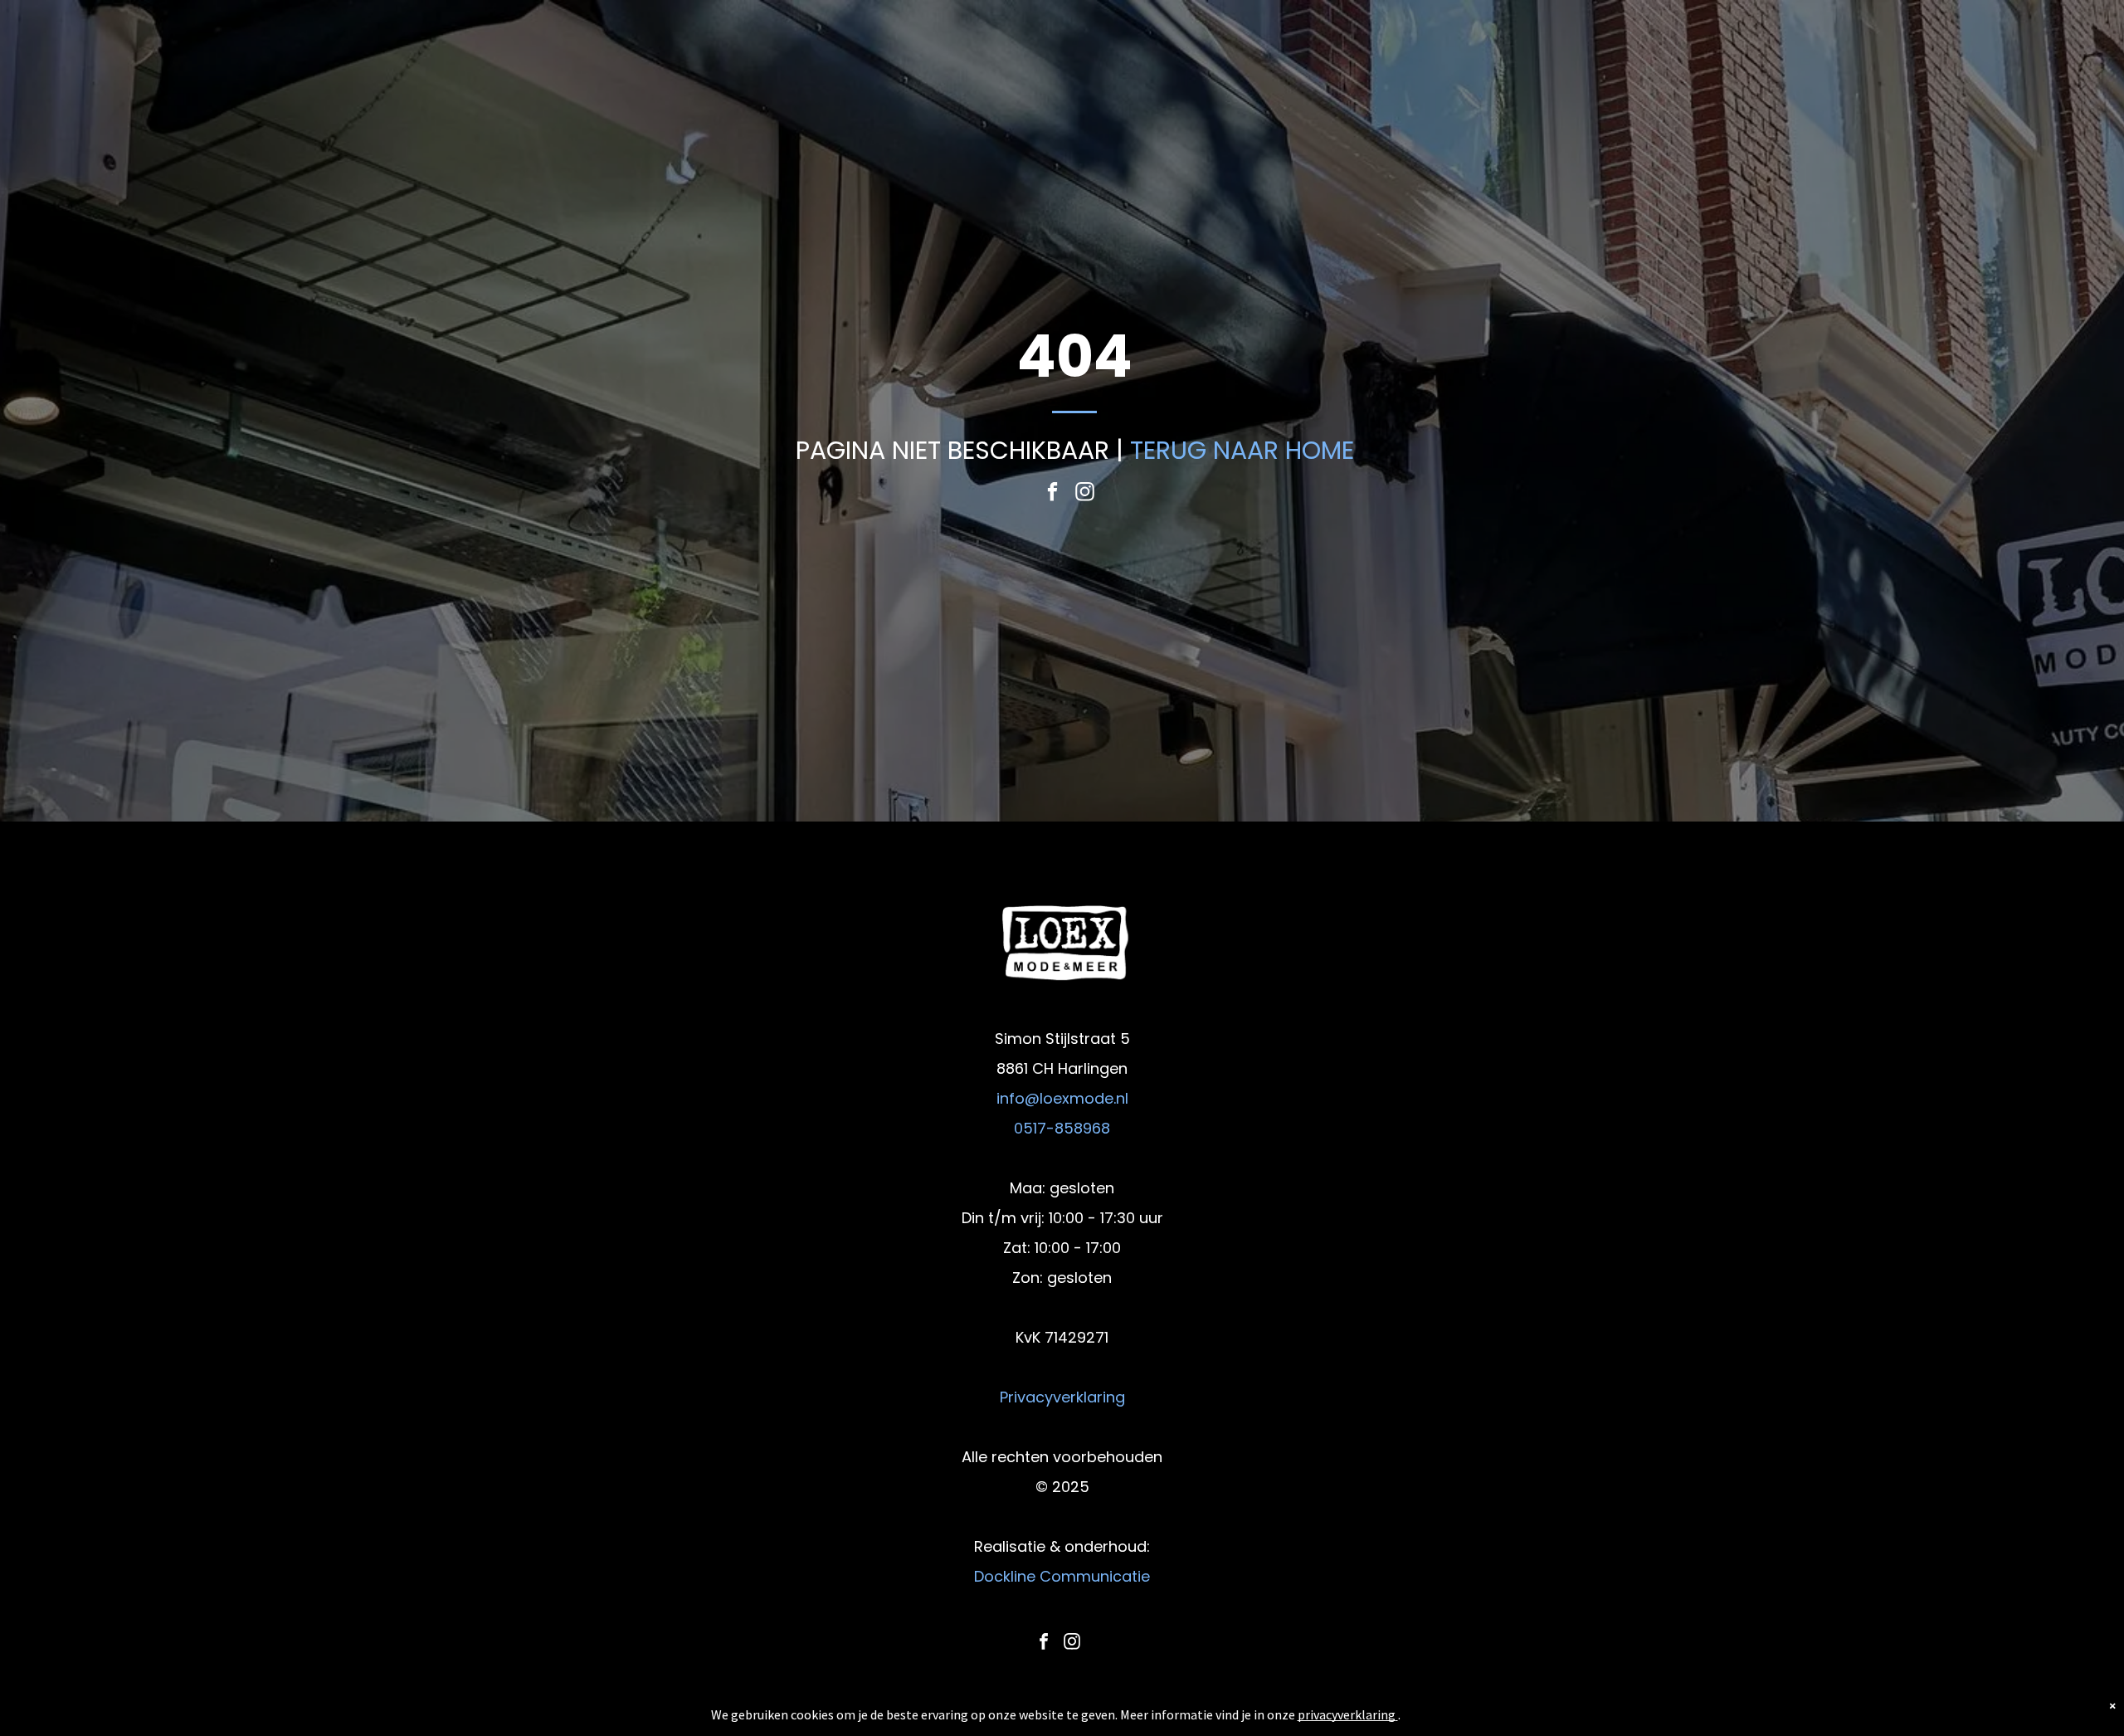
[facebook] (1052, 494)
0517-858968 (1062, 1128)
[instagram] (1085, 494)
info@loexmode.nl (1062, 1098)
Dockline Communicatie (1062, 1576)
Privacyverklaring (1062, 1397)
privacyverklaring (1347, 1714)
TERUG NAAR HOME (1242, 450)
